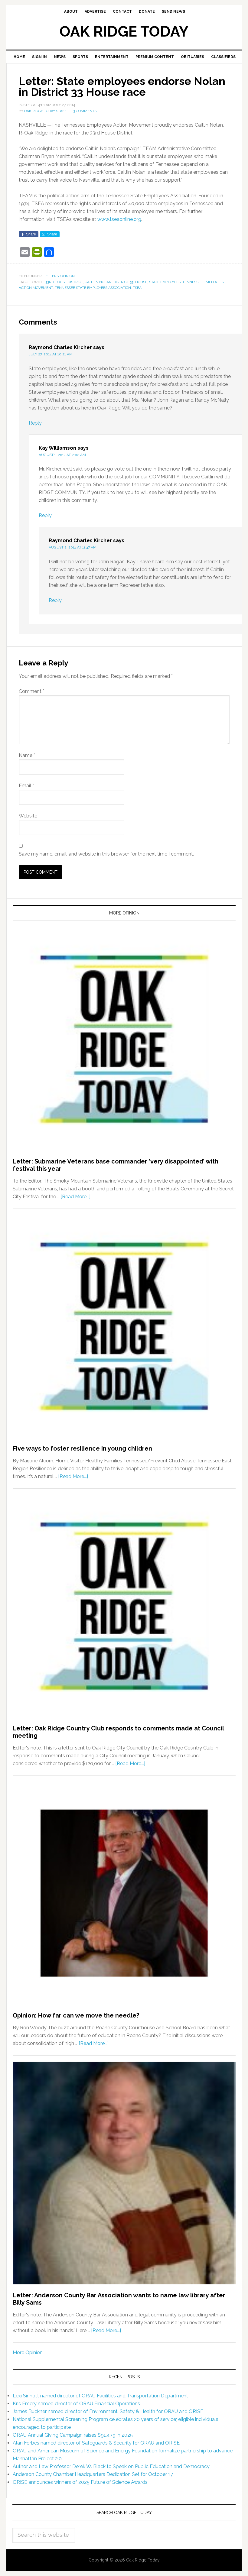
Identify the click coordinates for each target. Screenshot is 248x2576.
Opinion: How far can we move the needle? (76, 2015)
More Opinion (28, 2353)
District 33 (123, 282)
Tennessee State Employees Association (93, 288)
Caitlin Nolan (98, 282)
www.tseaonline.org (119, 219)
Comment (31, 691)
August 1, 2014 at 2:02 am (62, 455)
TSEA (137, 288)
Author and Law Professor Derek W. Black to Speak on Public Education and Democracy (111, 2466)
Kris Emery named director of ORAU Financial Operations (76, 2404)
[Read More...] (75, 1197)
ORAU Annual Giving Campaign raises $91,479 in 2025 (73, 2435)
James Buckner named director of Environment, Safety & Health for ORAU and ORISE (108, 2411)
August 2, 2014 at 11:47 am (73, 547)
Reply (35, 423)
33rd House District (64, 282)
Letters (51, 276)
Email (26, 786)
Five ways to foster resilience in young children (82, 1448)
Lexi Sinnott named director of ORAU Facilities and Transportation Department (100, 2396)
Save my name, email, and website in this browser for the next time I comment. (106, 854)
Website (28, 816)
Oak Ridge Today (124, 31)
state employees (165, 282)
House (141, 282)
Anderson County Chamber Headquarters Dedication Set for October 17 (93, 2474)
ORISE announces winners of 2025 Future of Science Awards (80, 2482)
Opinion (68, 276)
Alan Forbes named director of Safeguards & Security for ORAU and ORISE (96, 2443)
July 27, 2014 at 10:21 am (51, 354)
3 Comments (85, 111)
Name (27, 755)
